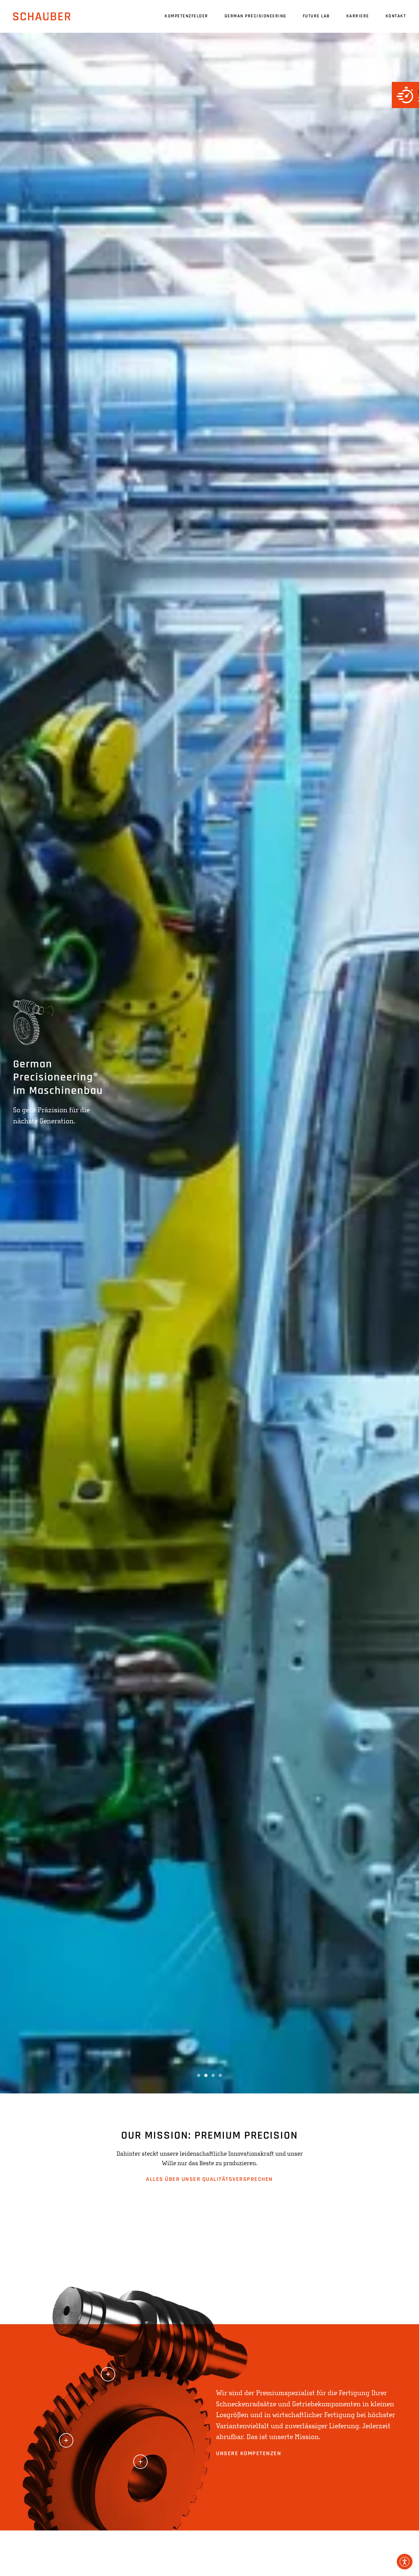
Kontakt (396, 16)
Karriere (358, 16)
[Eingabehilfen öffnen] (405, 2562)
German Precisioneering (255, 16)
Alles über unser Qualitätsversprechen (209, 2180)
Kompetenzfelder (186, 16)
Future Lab (316, 16)
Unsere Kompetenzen (249, 2454)
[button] (108, 2374)
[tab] (199, 2075)
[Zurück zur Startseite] (42, 16)
